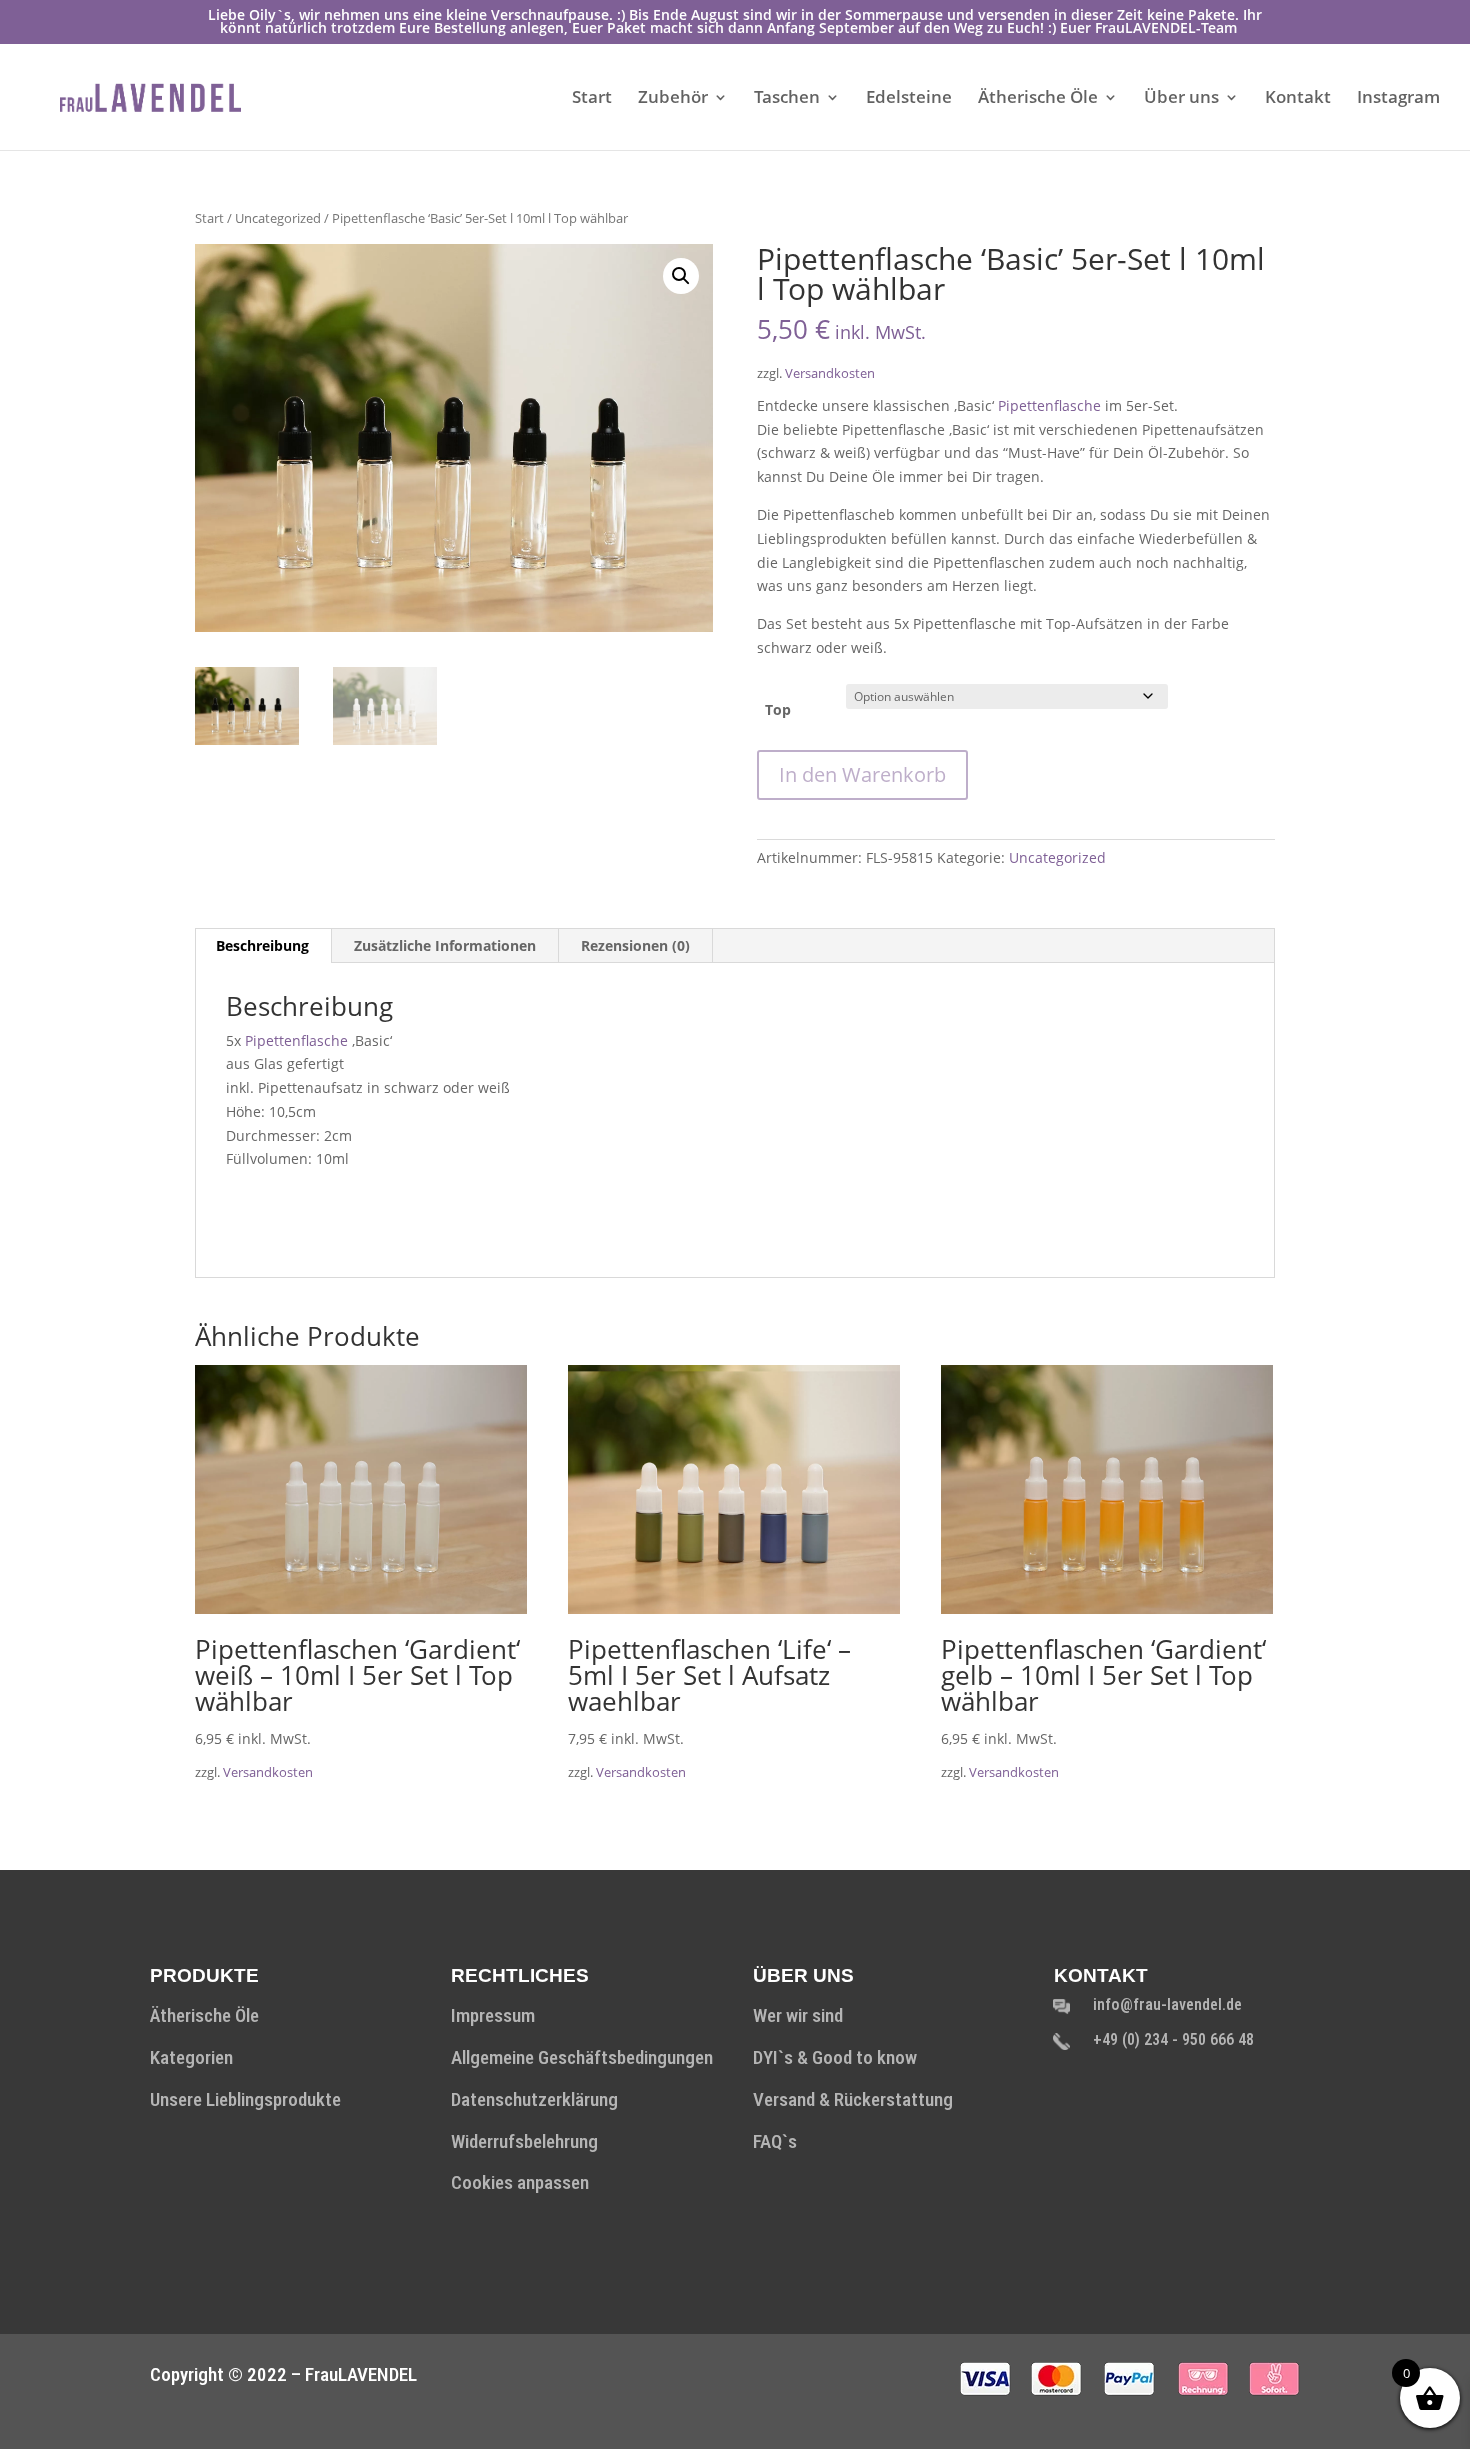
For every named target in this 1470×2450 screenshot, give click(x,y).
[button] (681, 276)
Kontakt (1298, 99)
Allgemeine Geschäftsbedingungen (582, 2057)
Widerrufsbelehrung (524, 2141)
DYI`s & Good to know (835, 2057)
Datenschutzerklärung (534, 2099)
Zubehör (673, 99)
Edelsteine (909, 99)
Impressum (493, 2015)
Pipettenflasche (1049, 405)
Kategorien (191, 2057)
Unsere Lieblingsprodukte (245, 2099)
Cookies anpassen (520, 2182)
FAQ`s (775, 2141)
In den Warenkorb (862, 774)
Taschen (787, 99)
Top (778, 709)
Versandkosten (830, 373)
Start (592, 99)
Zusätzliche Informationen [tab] (445, 945)
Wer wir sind (798, 2015)
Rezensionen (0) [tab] (635, 945)
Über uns (1181, 99)
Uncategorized (278, 218)
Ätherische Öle (1038, 99)
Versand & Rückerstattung (853, 2099)
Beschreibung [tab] (262, 945)
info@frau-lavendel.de (1167, 2004)
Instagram (1398, 99)
